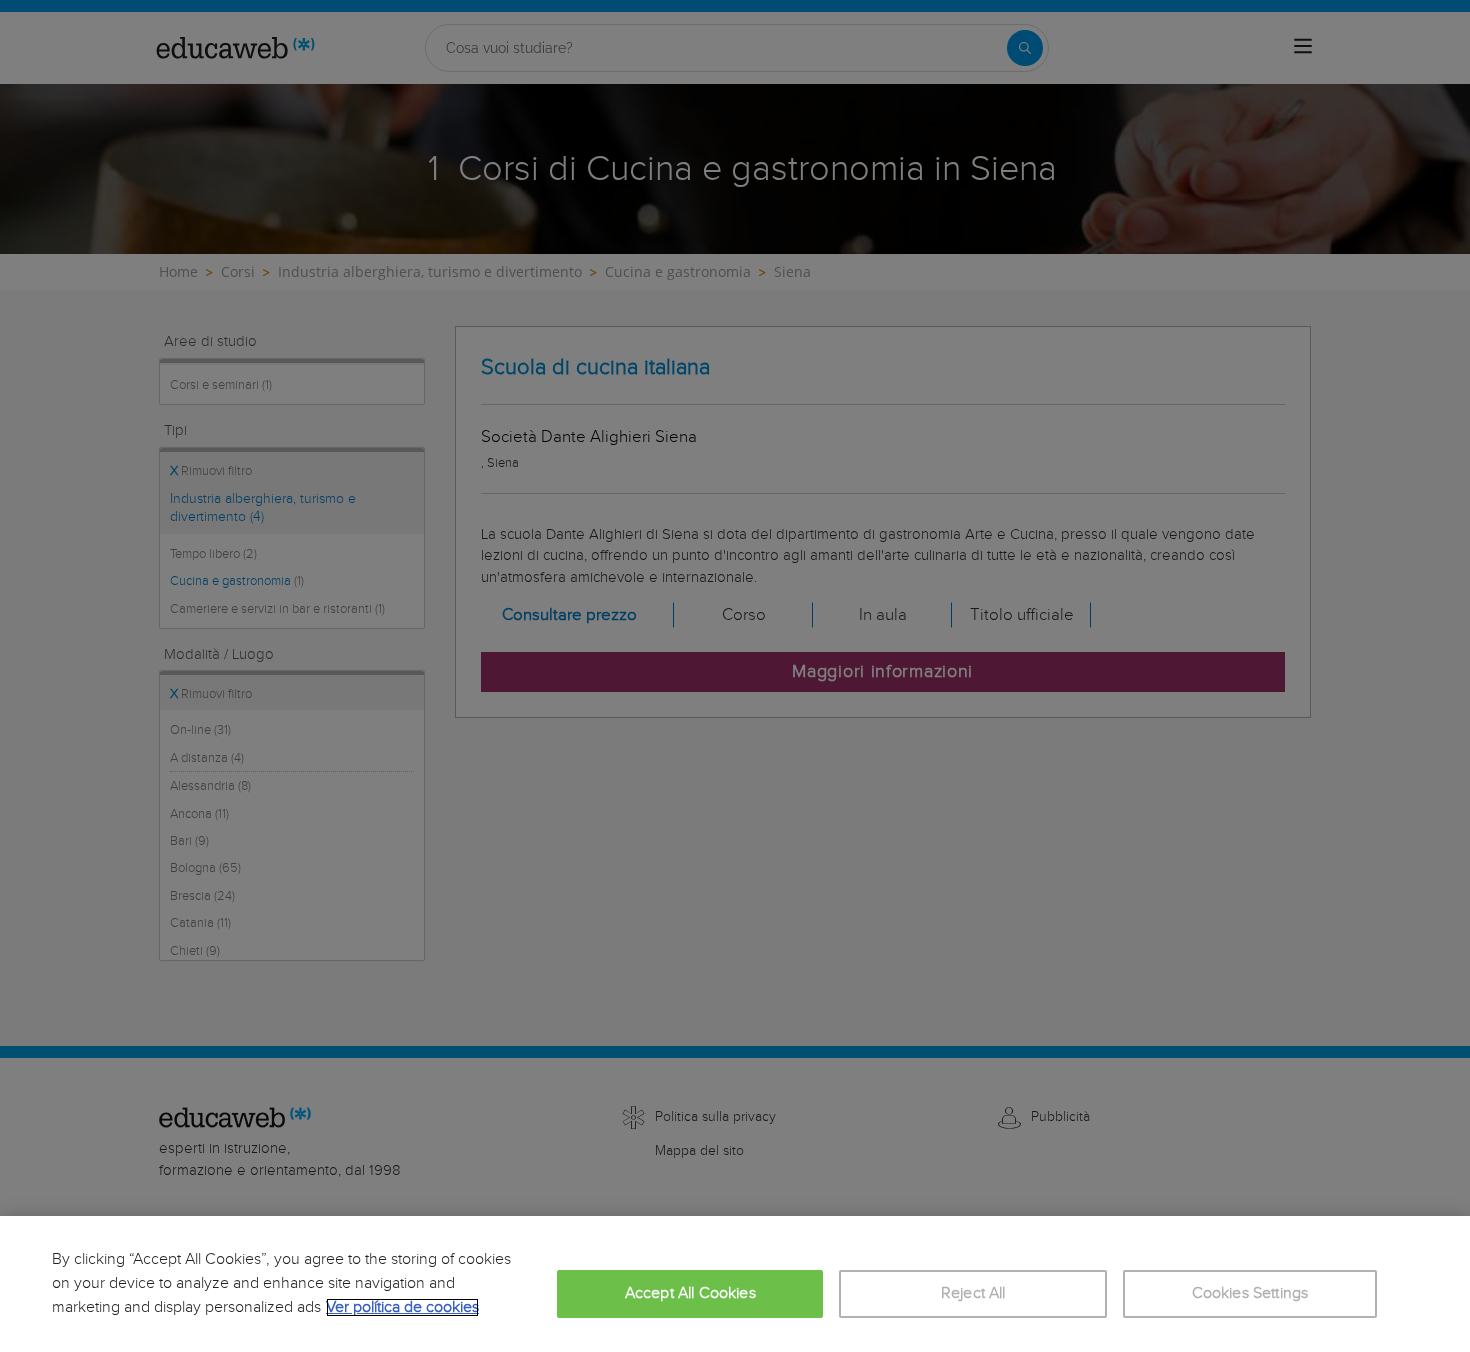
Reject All (973, 1293)
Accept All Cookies (690, 1293)
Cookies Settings (1250, 1293)
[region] (735, 1284)
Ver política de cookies (402, 1307)
